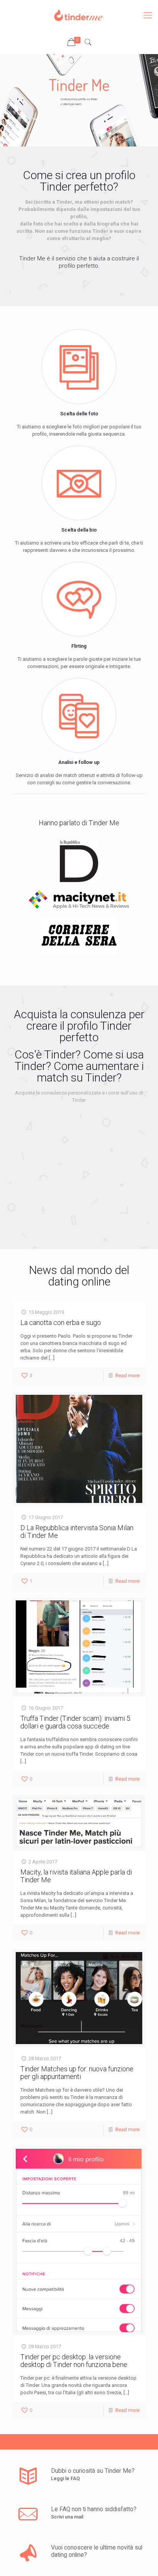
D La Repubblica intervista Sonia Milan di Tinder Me (77, 1532)
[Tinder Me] (79, 15)
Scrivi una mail (67, 2517)
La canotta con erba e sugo (61, 1323)
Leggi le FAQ (65, 2478)
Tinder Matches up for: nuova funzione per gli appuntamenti (77, 2073)
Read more (128, 1375)
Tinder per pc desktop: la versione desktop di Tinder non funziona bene (74, 2361)
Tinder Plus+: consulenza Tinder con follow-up (71, 1177)
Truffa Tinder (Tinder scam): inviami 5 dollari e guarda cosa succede (75, 1722)
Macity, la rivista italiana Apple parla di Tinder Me (76, 1876)
